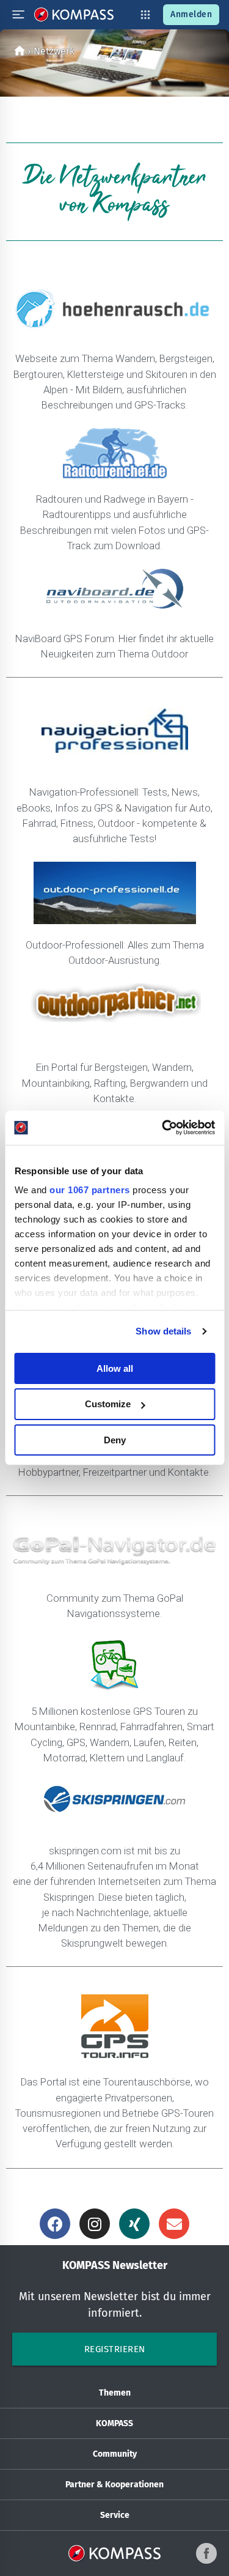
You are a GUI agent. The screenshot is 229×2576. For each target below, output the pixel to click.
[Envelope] (174, 2224)
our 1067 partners (90, 1190)
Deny (115, 1440)
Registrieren (115, 2349)
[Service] (145, 15)
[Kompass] (20, 51)
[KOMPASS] (74, 15)
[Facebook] (55, 2224)
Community (115, 2454)
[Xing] (134, 2224)
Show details (163, 1331)
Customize (108, 1404)
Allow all (115, 1368)
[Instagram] (95, 2224)
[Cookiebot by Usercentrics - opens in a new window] (163, 1128)
